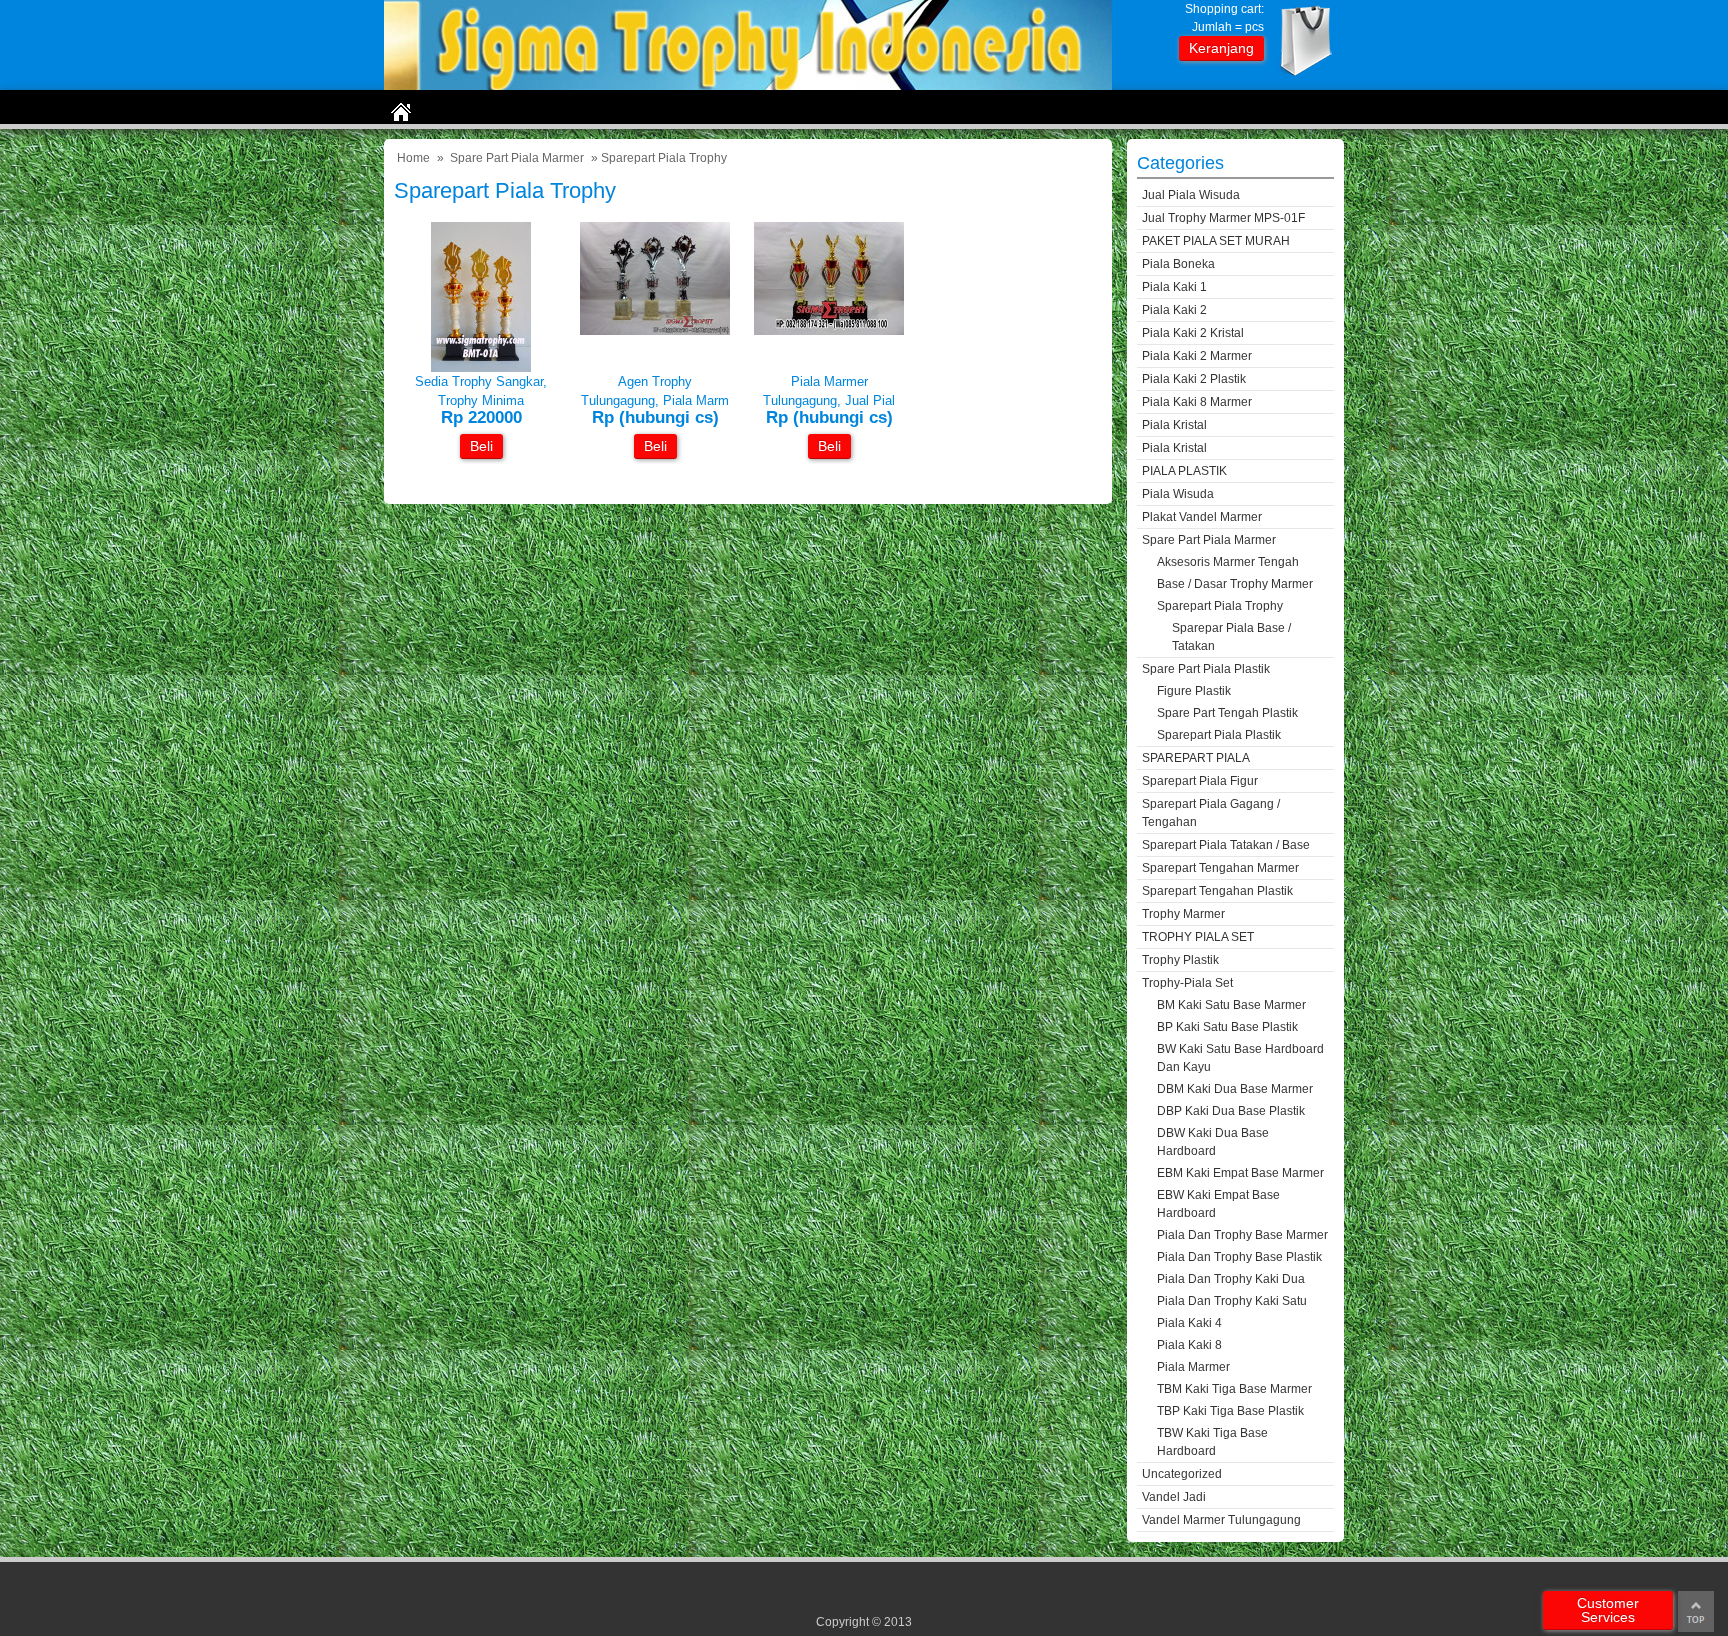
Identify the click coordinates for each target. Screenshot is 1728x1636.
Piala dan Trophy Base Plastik (1239, 1257)
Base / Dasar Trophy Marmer (1235, 584)
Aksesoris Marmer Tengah (1228, 562)
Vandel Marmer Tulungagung (1221, 1520)
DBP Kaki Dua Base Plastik (1231, 1111)
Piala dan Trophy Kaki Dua (1231, 1279)
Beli (481, 446)
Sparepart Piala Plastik (1219, 735)
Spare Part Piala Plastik (1206, 669)
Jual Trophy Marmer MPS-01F (1223, 218)
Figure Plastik (1194, 691)
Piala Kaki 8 (1189, 1345)
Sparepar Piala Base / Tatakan (1231, 637)
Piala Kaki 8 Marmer (1197, 402)
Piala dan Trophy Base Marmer (1242, 1235)
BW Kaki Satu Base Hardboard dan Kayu (1240, 1058)
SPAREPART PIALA (1196, 758)
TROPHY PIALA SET (1198, 937)
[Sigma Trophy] (748, 85)
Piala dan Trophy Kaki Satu (1232, 1301)
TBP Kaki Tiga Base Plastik (1230, 1411)
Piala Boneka (1178, 264)
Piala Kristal (1174, 425)
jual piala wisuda (1191, 195)
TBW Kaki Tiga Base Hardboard (1212, 1442)
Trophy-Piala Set (1187, 983)
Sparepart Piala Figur (1200, 781)
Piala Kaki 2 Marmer (1197, 356)
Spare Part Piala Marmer (517, 158)
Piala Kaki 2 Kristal (1193, 333)
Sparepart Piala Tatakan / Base (1226, 845)
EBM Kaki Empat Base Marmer (1240, 1173)
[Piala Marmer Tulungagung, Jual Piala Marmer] (829, 330)
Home (413, 158)
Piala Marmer (1193, 1367)
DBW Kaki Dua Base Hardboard (1213, 1142)
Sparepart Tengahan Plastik (1217, 891)
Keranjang (1221, 48)
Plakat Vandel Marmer (1202, 517)
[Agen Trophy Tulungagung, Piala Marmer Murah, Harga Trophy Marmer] (655, 330)
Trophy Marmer (1183, 914)
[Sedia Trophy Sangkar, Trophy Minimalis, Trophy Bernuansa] (481, 367)
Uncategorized (1182, 1474)
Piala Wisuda (1178, 494)
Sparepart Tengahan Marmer (1220, 868)
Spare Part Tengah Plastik (1227, 713)
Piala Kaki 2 (1174, 310)
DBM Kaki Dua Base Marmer (1235, 1089)
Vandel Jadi (1174, 1497)
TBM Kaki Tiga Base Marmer (1234, 1389)
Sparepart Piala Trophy (1220, 606)
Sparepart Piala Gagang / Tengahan (1211, 813)
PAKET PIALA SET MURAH (1216, 241)
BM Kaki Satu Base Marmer (1231, 1005)
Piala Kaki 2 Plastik (1194, 379)
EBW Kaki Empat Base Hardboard (1218, 1204)
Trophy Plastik (1180, 960)
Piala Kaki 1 (1174, 287)
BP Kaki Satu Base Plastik (1227, 1027)
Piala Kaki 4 (1189, 1323)
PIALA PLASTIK (1184, 471)
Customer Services (1608, 1610)
